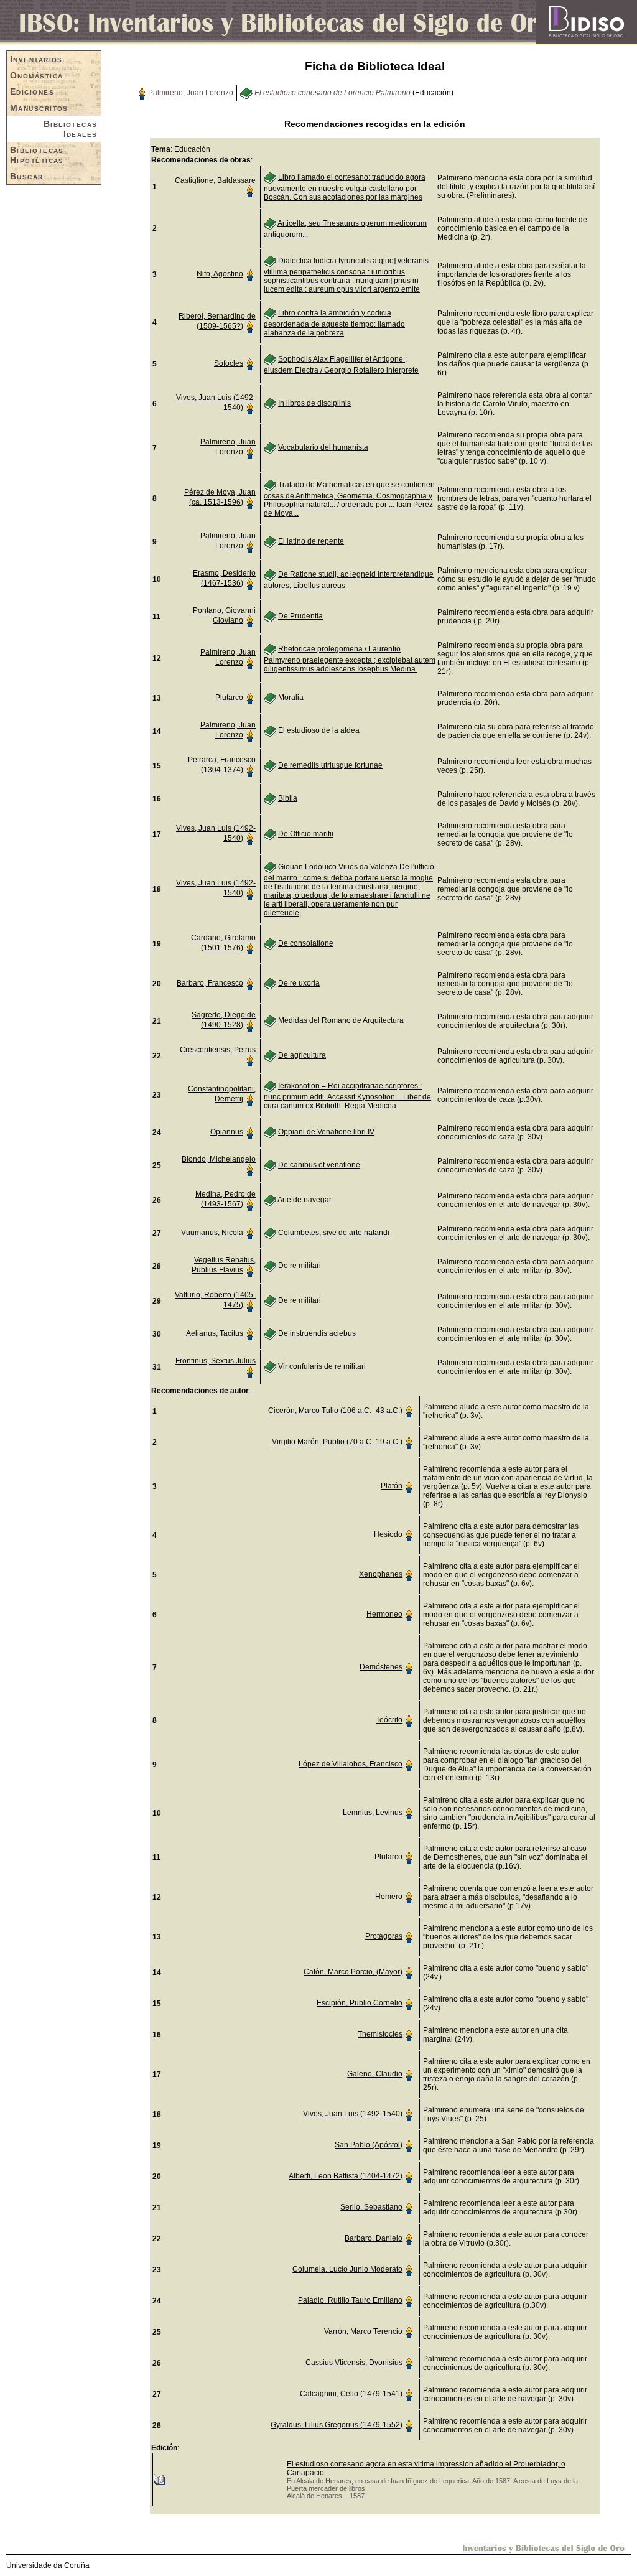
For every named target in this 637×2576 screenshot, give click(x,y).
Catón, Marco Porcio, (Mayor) (353, 1972)
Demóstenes (381, 1667)
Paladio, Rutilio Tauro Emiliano (350, 2300)
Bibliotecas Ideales (71, 129)
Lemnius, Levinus (373, 1813)
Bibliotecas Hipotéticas (37, 155)
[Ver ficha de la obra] (246, 93)
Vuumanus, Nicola (212, 1233)
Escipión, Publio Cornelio (360, 2003)
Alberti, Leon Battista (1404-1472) (346, 2176)
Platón (392, 1486)
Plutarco (229, 698)
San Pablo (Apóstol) (369, 2145)
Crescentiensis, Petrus (218, 1050)
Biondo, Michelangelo (219, 1159)
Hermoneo (384, 1614)
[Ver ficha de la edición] (159, 2479)
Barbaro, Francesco (210, 983)
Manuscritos (39, 108)
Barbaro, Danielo (374, 2238)
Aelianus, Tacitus (215, 1333)
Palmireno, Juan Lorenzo (191, 93)
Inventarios (36, 59)
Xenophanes (381, 1574)
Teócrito (389, 1720)
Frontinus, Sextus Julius (216, 1361)
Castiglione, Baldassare (215, 180)
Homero (389, 1897)
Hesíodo (388, 1534)
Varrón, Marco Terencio (363, 2331)
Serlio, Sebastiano (371, 2207)
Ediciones (32, 91)
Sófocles (229, 363)
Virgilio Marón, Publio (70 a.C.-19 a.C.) (337, 1442)
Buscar (27, 176)
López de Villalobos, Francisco (351, 1764)
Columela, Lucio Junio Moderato (347, 2269)
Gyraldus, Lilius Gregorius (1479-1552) (337, 2425)
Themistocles (380, 2034)
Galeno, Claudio (375, 2074)
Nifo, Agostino (220, 274)
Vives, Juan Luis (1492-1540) (353, 2114)
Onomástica (36, 75)
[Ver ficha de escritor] (142, 93)
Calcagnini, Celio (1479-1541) (351, 2394)
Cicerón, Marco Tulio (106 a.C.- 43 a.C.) (335, 1411)
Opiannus (227, 1132)
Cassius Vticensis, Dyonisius (354, 2363)
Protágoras (384, 1936)
